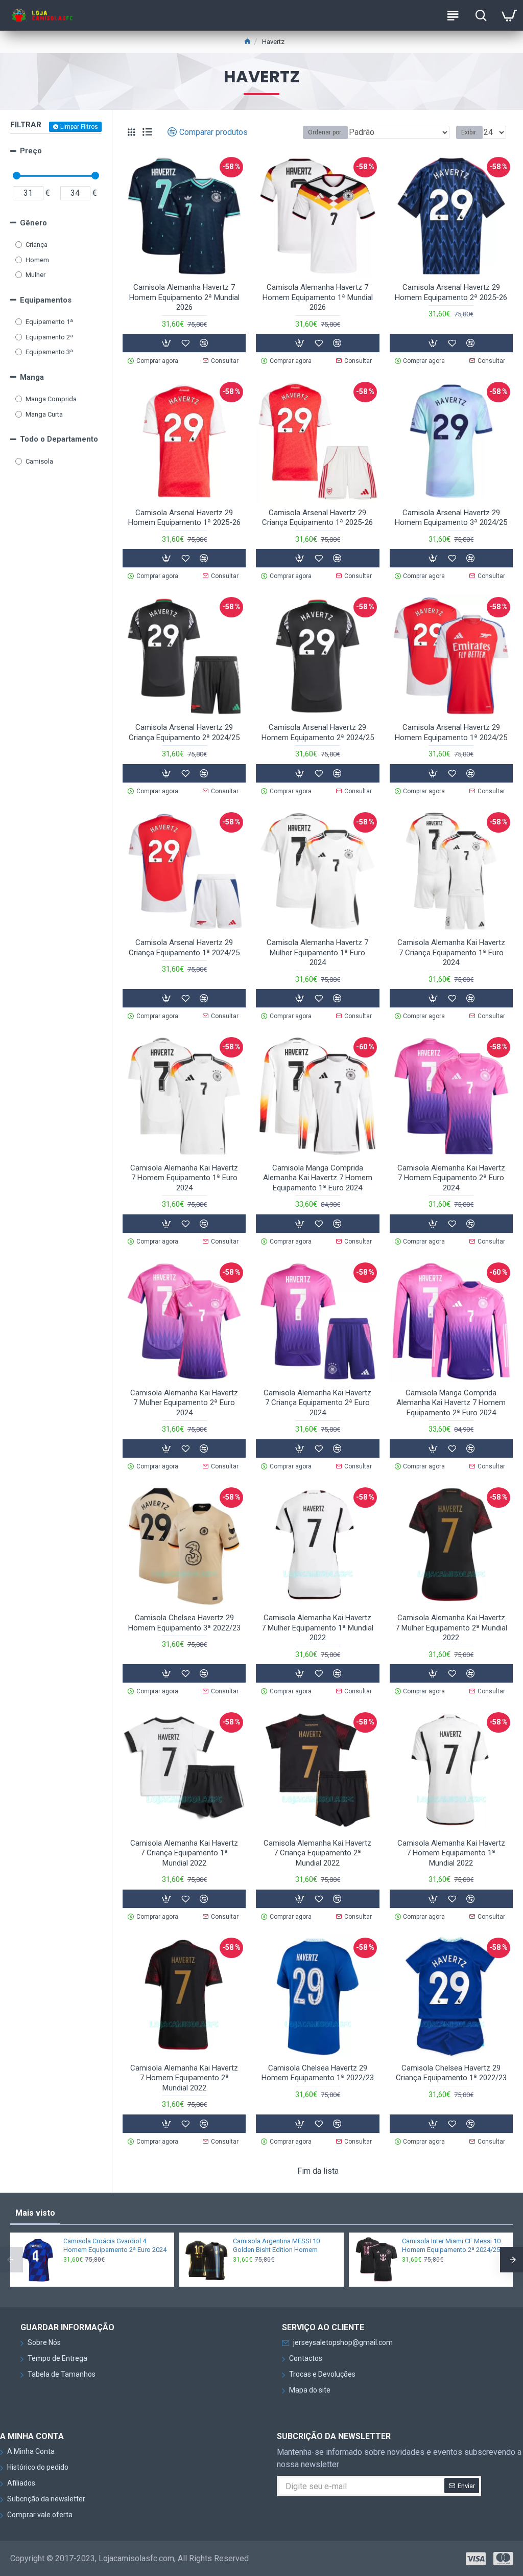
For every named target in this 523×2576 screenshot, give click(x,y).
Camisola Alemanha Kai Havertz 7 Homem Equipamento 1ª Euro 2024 (184, 1178)
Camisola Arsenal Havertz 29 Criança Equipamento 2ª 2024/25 (184, 732)
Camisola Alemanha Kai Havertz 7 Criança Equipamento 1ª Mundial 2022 (184, 1853)
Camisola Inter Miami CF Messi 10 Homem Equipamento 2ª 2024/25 (451, 2245)
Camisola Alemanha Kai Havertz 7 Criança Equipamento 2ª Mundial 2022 (317, 1853)
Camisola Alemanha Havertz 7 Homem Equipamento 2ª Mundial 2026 (184, 297)
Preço (31, 151)
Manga (32, 377)
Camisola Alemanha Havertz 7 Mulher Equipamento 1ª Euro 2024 (317, 952)
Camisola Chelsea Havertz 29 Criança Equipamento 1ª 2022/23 (451, 2073)
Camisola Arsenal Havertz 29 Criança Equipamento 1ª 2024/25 (184, 948)
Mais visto (35, 2213)
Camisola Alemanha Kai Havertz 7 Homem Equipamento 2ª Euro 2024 (451, 1178)
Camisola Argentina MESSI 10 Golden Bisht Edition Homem (276, 2245)
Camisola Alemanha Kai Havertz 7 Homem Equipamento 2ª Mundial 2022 (184, 2078)
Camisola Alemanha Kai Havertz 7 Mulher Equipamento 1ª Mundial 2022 (317, 1628)
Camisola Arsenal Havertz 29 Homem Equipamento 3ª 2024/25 (451, 518)
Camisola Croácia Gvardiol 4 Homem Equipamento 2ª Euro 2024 (115, 2245)
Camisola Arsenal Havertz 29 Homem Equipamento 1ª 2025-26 (184, 518)
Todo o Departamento (59, 439)
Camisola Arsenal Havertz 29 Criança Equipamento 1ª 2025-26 (317, 518)
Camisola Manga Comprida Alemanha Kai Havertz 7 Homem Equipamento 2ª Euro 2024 (451, 1403)
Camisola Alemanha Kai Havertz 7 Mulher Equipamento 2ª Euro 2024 (184, 1403)
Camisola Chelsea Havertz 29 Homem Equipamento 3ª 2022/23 (184, 1623)
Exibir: (469, 132)
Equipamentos (46, 300)
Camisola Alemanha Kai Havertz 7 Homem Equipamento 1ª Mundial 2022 (451, 1853)
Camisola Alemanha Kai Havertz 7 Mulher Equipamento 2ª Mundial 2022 (451, 1628)
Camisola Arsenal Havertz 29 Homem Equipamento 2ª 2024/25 (318, 732)
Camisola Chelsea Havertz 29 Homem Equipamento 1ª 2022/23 (318, 2073)
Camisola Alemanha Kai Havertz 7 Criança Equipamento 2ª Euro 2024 (317, 1403)
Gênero (33, 223)
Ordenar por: (325, 132)
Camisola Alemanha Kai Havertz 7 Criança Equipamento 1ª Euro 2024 (451, 952)
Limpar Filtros (79, 127)
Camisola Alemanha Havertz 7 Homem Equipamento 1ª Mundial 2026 (318, 297)
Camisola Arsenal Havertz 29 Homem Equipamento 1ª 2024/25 (451, 732)
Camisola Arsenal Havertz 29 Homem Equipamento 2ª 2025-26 (451, 292)
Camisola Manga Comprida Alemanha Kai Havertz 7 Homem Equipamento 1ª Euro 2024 (318, 1178)
